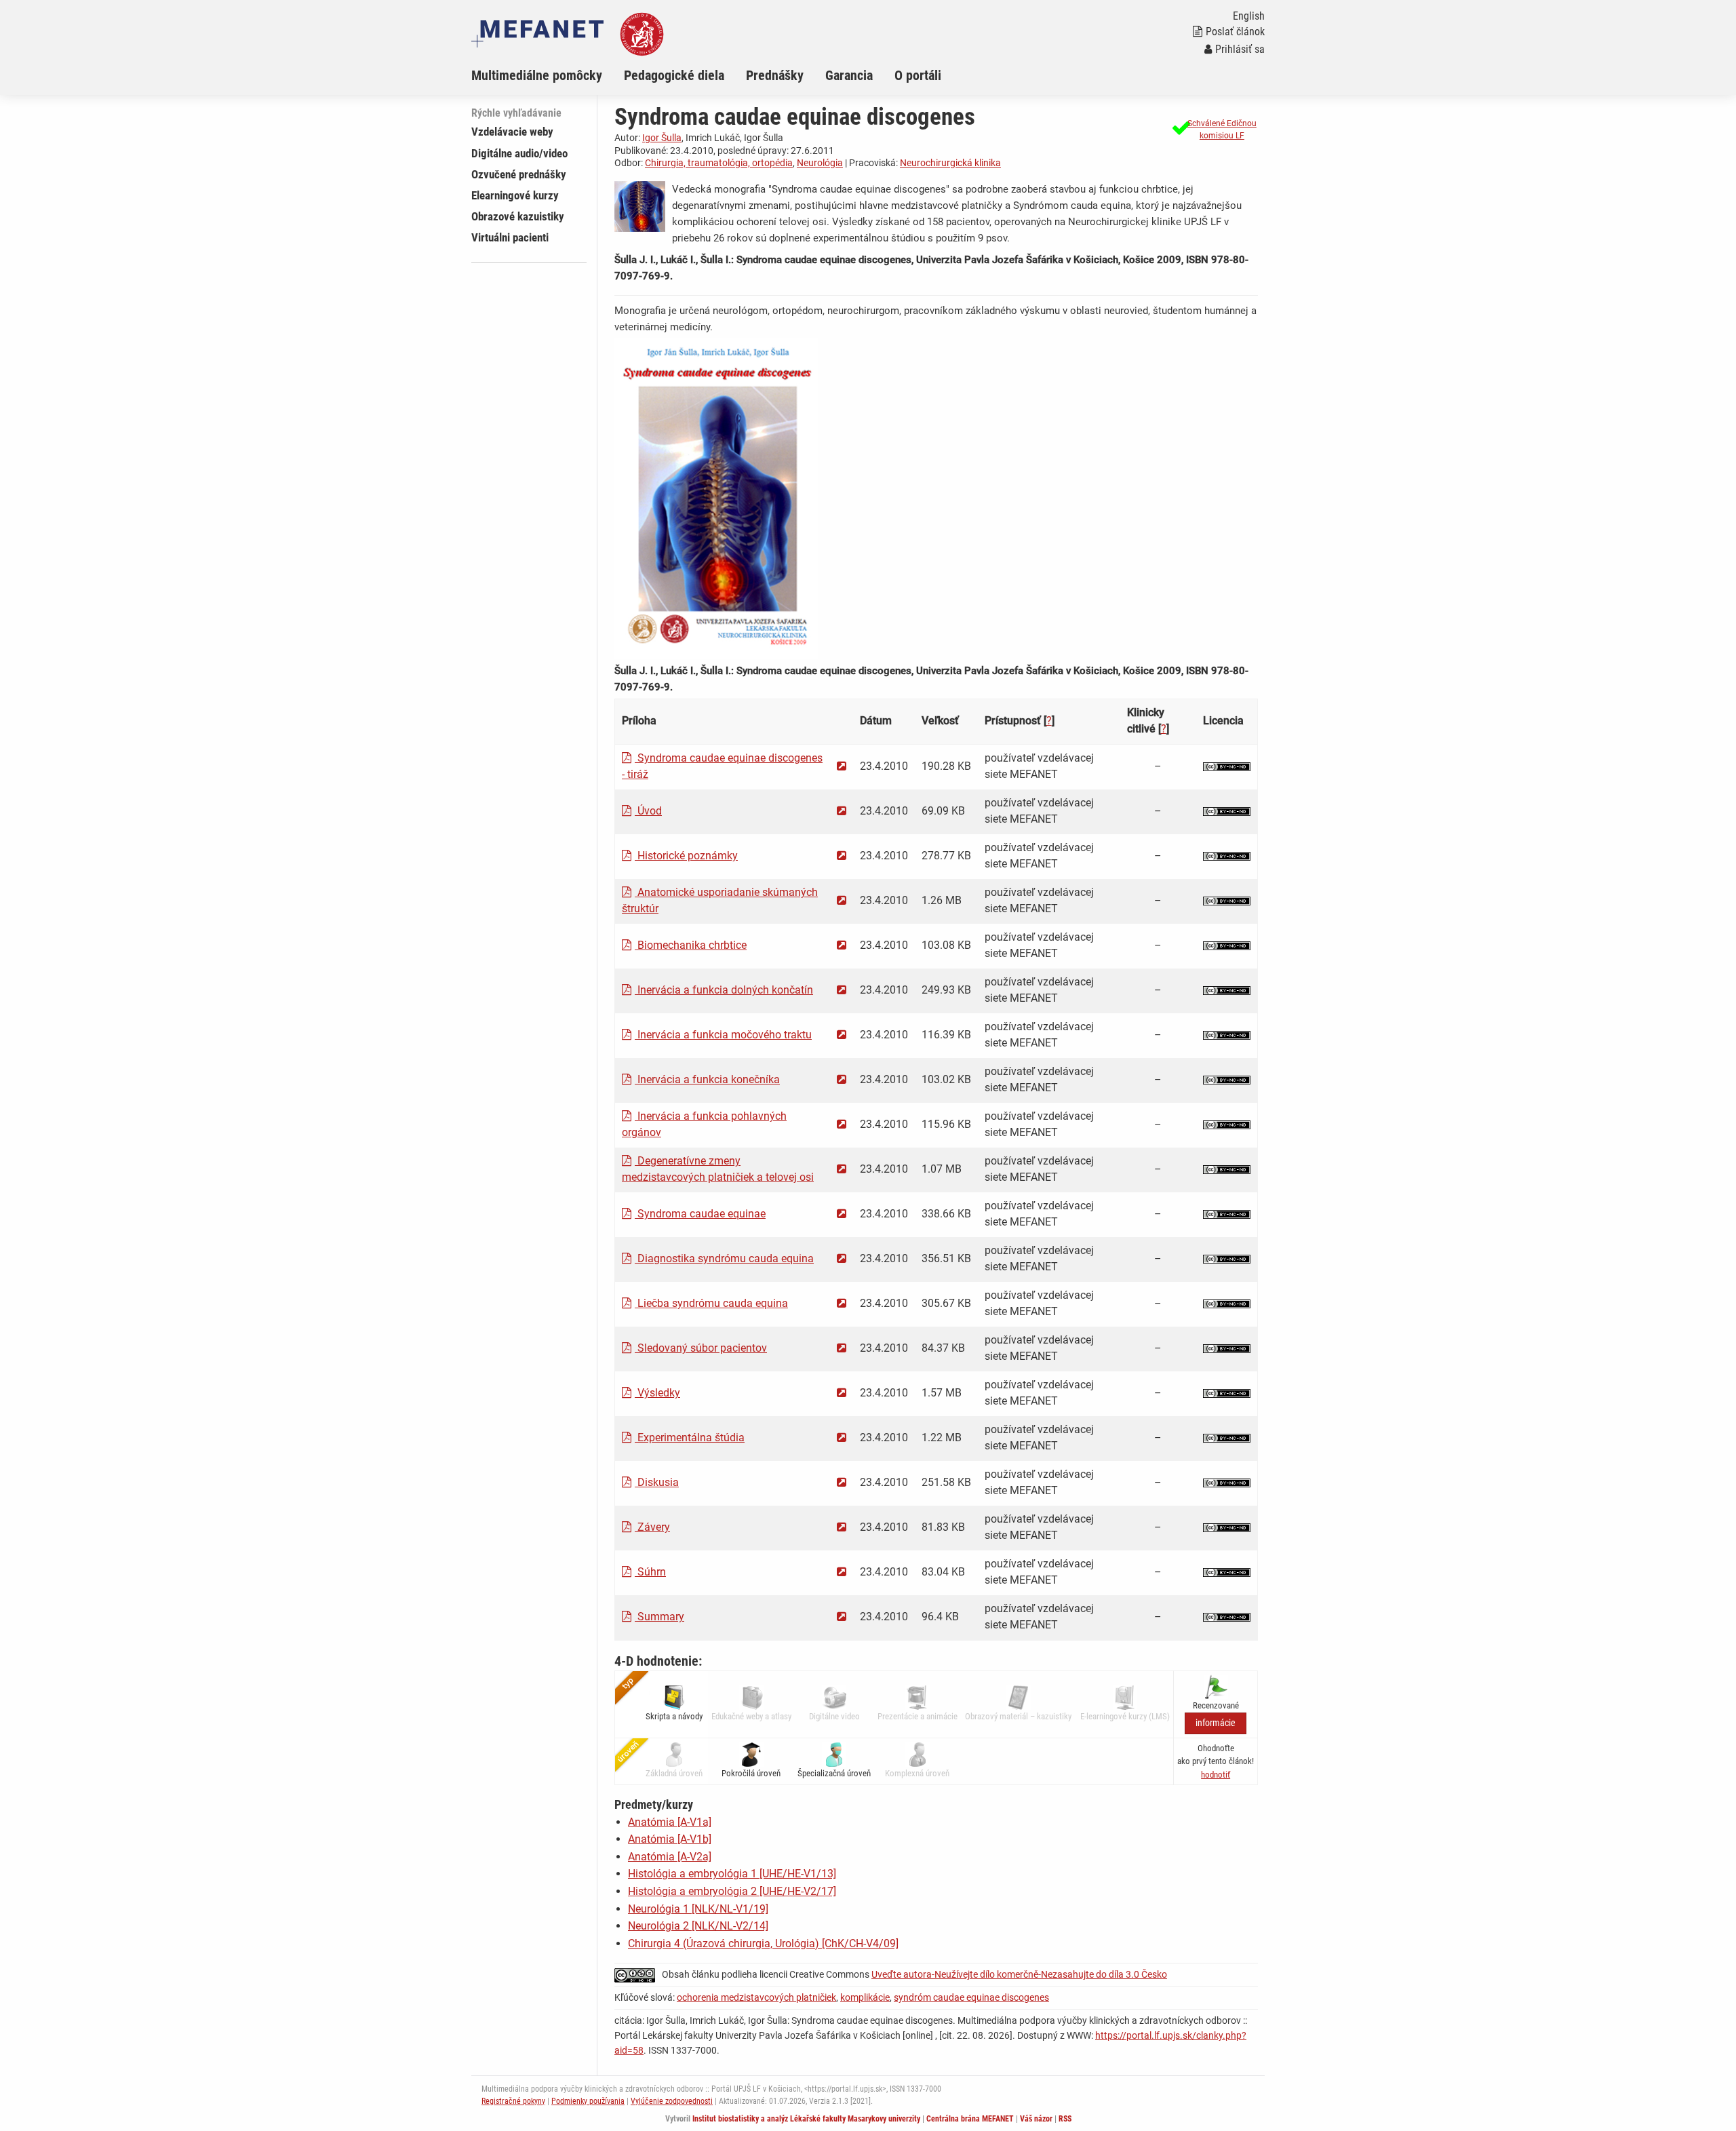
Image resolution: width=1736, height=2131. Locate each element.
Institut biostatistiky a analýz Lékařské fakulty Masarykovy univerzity (806, 2119)
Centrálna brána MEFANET (970, 2119)
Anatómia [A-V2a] (670, 1857)
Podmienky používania (588, 2101)
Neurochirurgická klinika (950, 163)
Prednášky (775, 75)
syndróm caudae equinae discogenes (971, 1997)
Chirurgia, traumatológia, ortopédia (719, 163)
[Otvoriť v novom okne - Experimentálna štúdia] (842, 1438)
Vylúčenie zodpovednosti (672, 2101)
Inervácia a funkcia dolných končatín (724, 990)
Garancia (849, 75)
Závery (652, 1527)
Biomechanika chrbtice (691, 945)
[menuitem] (548, 75)
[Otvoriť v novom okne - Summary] (842, 1617)
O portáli (918, 75)
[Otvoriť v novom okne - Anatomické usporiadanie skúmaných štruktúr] (842, 900)
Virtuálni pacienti (510, 237)
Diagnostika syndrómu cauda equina (724, 1258)
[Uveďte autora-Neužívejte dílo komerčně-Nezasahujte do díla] (1227, 766)
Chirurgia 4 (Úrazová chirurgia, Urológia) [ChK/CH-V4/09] (763, 1943)
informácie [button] (1216, 1723)
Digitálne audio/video (519, 153)
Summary (659, 1617)
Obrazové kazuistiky (518, 216)
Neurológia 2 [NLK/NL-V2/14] (698, 1926)
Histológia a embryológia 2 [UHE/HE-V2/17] (732, 1891)
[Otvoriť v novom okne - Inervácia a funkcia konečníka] (842, 1079)
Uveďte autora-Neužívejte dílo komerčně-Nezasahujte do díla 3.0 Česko (1019, 1974)
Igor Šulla (662, 138)
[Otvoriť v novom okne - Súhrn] (842, 1572)
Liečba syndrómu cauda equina (711, 1303)
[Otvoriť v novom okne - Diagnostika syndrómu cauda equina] (842, 1258)
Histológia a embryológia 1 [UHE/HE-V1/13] (732, 1874)
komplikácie (865, 1997)
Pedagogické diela (674, 75)
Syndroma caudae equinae (700, 1214)
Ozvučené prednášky (519, 174)
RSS (1065, 2119)
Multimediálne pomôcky (537, 75)
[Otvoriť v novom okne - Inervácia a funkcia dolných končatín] (842, 990)
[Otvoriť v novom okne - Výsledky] (842, 1393)
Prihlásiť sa (1240, 49)
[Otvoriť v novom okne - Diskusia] (842, 1482)
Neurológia (820, 163)
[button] (1213, 130)
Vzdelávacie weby (512, 132)
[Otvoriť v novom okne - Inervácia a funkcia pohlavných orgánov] (842, 1124)
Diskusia (657, 1482)
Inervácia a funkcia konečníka (707, 1079)
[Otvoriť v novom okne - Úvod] (842, 811)
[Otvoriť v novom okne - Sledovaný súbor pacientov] (842, 1348)
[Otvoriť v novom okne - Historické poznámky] (842, 856)
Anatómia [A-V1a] (670, 1822)
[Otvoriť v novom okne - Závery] (842, 1527)
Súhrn (650, 1572)
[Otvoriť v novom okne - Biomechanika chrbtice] (842, 945)
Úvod (648, 811)
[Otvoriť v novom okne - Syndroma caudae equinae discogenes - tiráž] (842, 766)
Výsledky (657, 1393)
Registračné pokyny (513, 2101)
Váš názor (1036, 2119)
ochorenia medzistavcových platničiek (756, 1997)
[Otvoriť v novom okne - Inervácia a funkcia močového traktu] (842, 1035)
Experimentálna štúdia (690, 1438)
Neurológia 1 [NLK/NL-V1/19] (698, 1909)
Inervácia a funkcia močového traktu (723, 1035)
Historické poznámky (686, 856)
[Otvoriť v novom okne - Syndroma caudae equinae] (842, 1214)
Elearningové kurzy (515, 195)
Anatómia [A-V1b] (670, 1839)
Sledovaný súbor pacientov (701, 1348)
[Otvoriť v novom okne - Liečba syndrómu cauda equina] (842, 1303)
